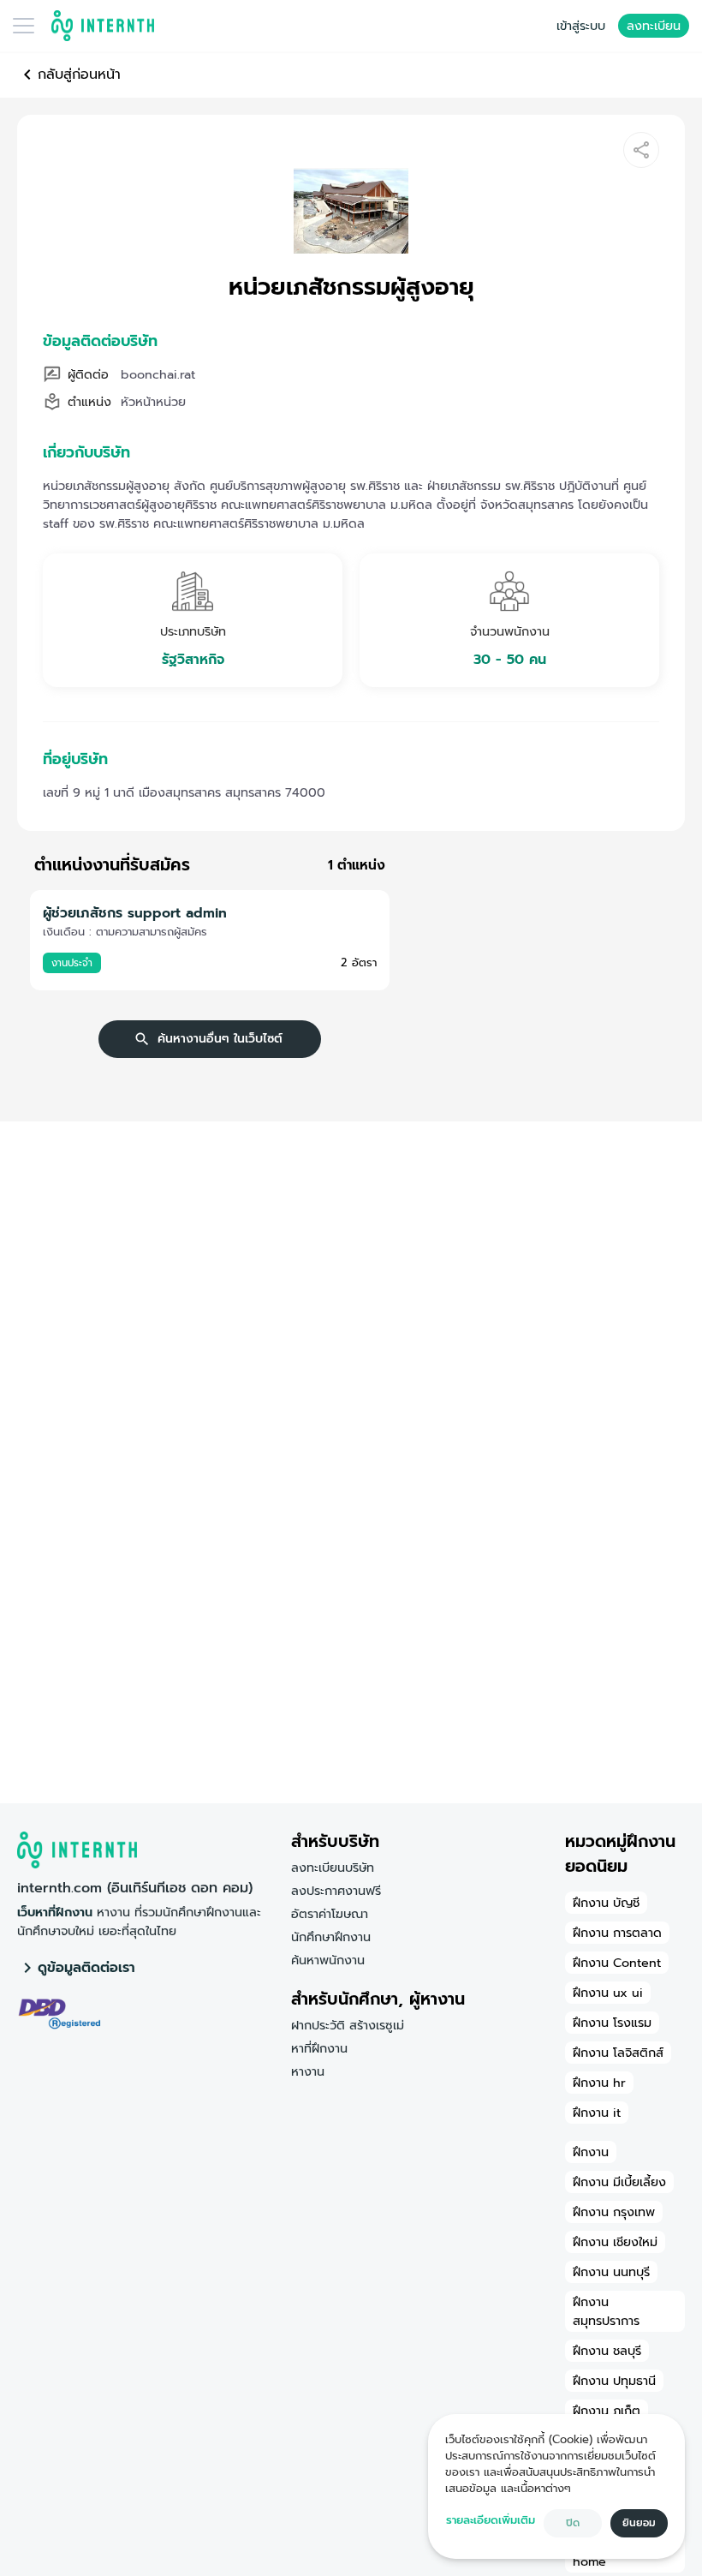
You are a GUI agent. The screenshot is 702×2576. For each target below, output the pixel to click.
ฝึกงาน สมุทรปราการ (606, 2311)
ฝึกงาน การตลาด (617, 1933)
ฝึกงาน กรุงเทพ (614, 2212)
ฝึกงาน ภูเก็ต (607, 2411)
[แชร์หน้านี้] (641, 150)
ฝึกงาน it (597, 2113)
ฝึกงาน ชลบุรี (607, 2351)
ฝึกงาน (591, 2152)
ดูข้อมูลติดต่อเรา (86, 1968)
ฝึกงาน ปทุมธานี (614, 2381)
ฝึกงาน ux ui (608, 1993)
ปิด (573, 2523)
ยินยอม (639, 2523)
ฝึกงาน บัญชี (606, 1903)
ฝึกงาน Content (617, 1963)
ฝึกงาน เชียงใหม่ (615, 2242)
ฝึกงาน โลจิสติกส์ (618, 2053)
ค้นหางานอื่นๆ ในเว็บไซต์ (220, 1039)
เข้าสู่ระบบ (581, 26)
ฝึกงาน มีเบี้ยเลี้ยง (619, 2182)
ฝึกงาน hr (599, 2083)
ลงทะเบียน (654, 26)
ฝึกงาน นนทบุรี (611, 2272)
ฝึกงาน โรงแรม (612, 2023)
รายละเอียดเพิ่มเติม (491, 2520)
